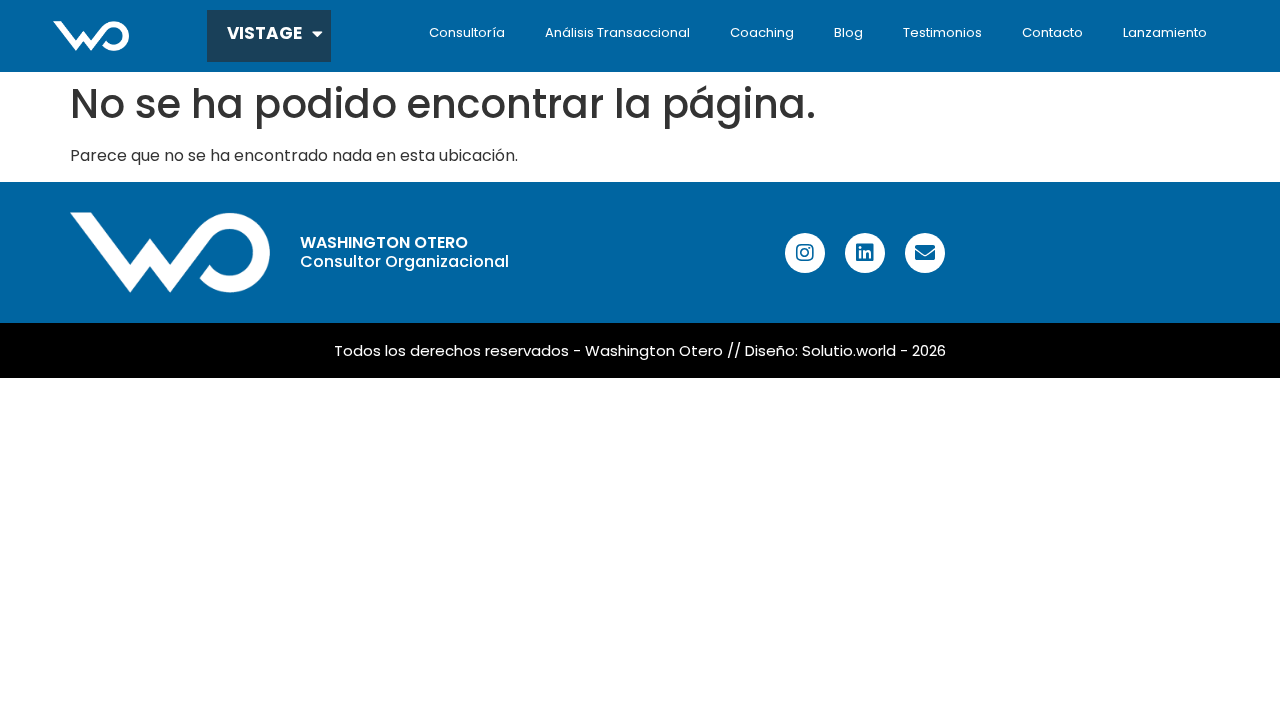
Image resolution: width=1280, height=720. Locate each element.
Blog (848, 32)
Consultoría (467, 32)
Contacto (1052, 32)
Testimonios (942, 32)
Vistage (264, 33)
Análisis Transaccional (617, 32)
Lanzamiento (1165, 32)
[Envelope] (925, 253)
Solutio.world (849, 350)
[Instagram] (805, 253)
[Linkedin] (865, 253)
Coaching (762, 32)
